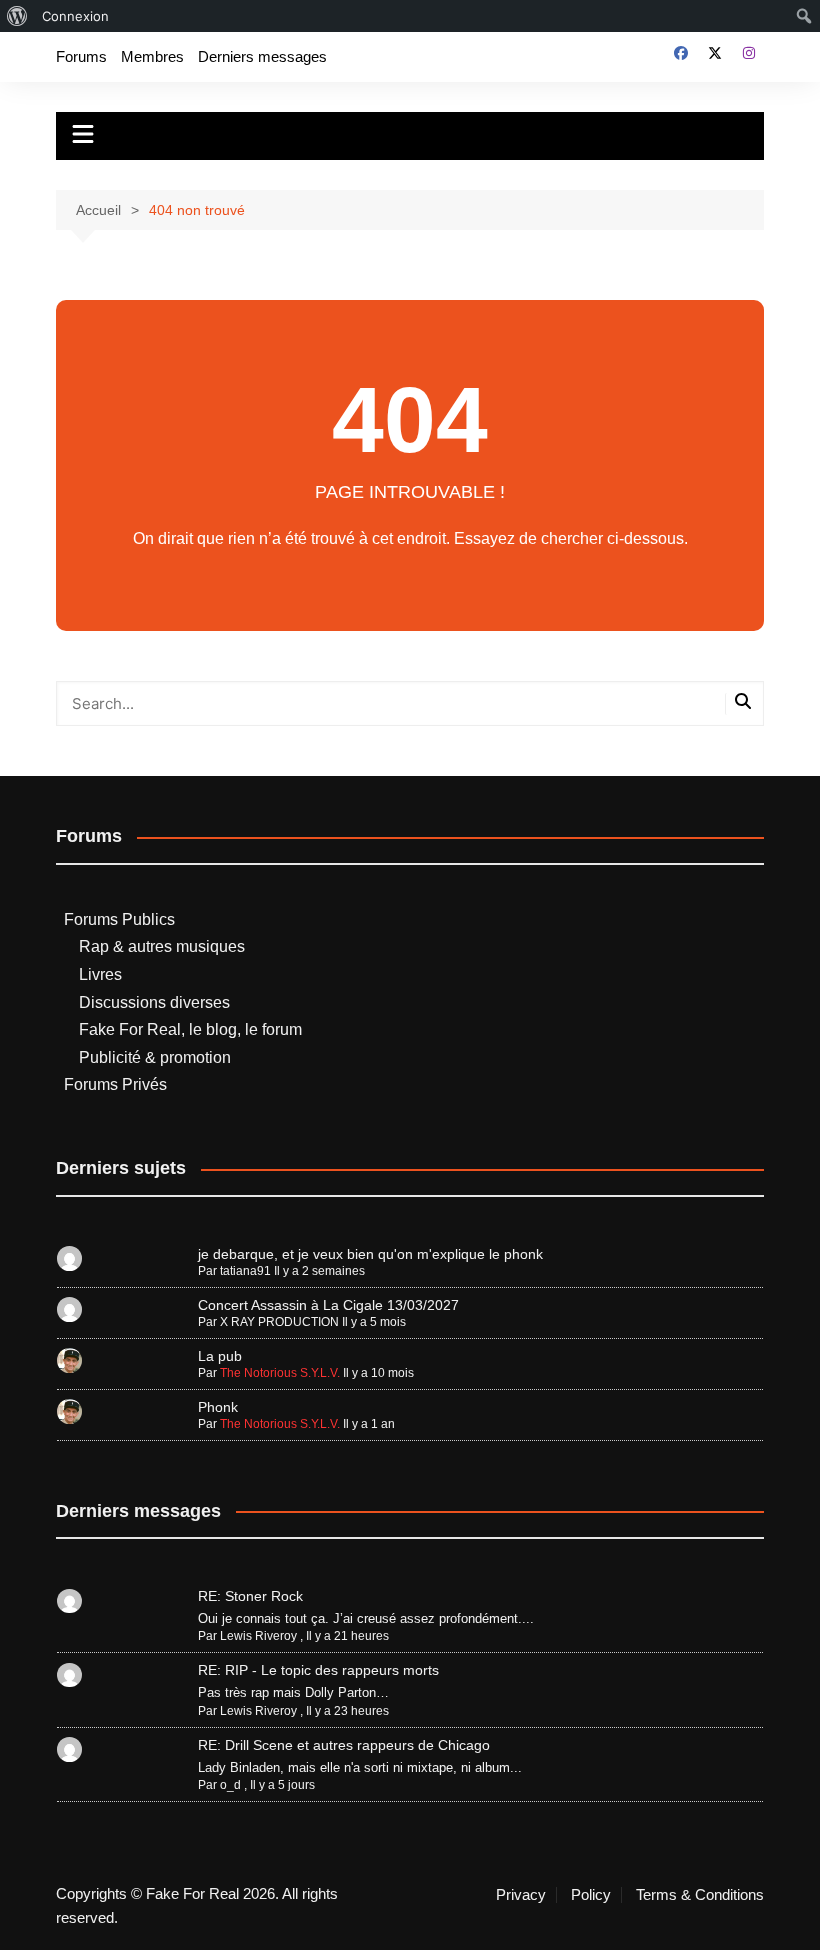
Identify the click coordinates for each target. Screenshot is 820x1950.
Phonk (218, 1407)
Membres (152, 56)
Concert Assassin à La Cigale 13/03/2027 (328, 1305)
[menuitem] (17, 16)
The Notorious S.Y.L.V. (280, 1373)
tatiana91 (245, 1271)
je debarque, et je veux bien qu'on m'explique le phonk (370, 1254)
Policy (591, 1895)
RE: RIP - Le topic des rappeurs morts (318, 1670)
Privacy (521, 1895)
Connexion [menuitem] (75, 16)
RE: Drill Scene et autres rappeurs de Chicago (344, 1745)
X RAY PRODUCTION (279, 1322)
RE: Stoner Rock (250, 1596)
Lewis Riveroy (258, 1636)
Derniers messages (262, 56)
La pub (220, 1356)
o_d (230, 1785)
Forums (81, 56)
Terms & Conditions (700, 1895)
